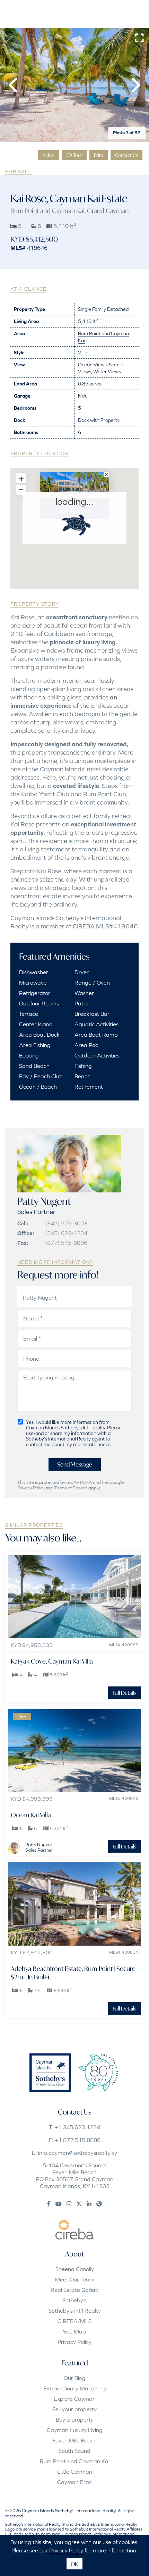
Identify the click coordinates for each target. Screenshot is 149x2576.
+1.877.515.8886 (78, 2140)
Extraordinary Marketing (75, 2388)
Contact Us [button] (126, 155)
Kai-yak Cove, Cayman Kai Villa (52, 1661)
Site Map (74, 2331)
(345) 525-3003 (66, 1223)
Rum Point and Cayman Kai (47, 211)
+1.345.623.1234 (77, 2127)
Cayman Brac (74, 2482)
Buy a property (75, 2420)
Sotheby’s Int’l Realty (75, 2311)
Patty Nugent (44, 1201)
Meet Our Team (74, 2279)
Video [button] (49, 155)
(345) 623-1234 (66, 1233)
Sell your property (74, 2409)
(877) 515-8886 (66, 1243)
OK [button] (74, 2564)
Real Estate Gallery (75, 2290)
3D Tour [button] (74, 155)
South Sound (74, 2451)
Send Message (75, 1464)
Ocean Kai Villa (31, 1815)
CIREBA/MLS (74, 2321)
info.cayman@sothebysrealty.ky (78, 2153)
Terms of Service (71, 1488)
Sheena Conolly (75, 2269)
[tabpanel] (74, 85)
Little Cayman (75, 2472)
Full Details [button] (125, 1693)
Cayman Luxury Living (75, 2430)
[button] (14, 85)
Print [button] (99, 155)
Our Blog (75, 2378)
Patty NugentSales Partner (39, 1847)
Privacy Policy (31, 1488)
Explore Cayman (75, 2399)
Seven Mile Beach (74, 2440)
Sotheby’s (74, 2300)
